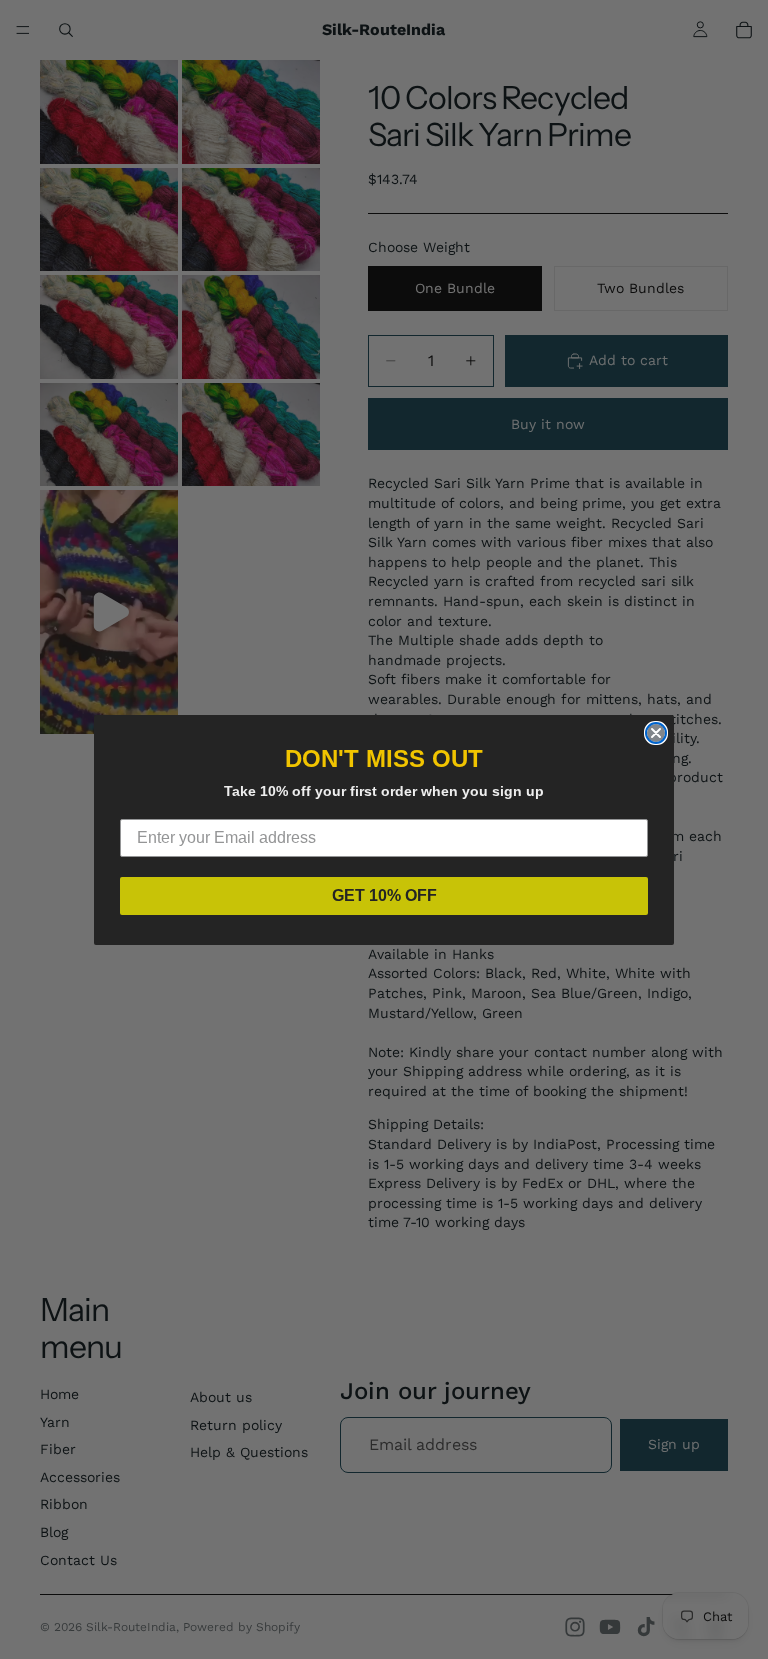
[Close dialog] (656, 733)
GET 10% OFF (384, 895)
